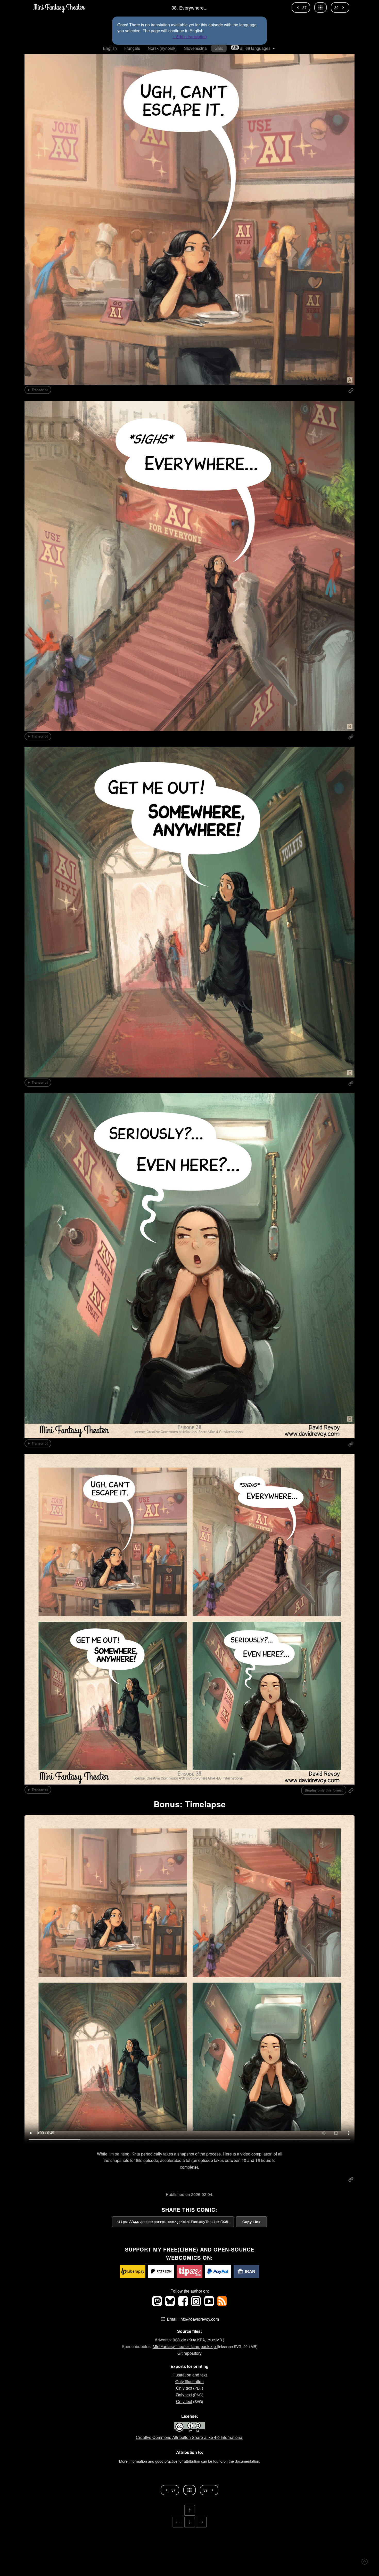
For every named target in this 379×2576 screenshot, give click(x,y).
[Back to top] (365, 2562)
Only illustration (190, 2381)
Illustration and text (190, 2375)
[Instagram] (196, 2305)
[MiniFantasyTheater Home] (59, 7)
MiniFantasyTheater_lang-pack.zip (185, 2346)
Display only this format (324, 1790)
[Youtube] (209, 2305)
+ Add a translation (190, 37)
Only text (184, 2388)
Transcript (40, 390)
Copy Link (251, 2222)
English (110, 48)
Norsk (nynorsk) (162, 48)
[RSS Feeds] (222, 2305)
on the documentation (241, 2461)
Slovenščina (195, 48)
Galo (219, 48)
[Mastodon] (158, 2305)
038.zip (179, 2340)
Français (132, 48)
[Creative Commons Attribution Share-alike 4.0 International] (190, 2431)
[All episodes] (320, 7)
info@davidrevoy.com (199, 2319)
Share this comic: (190, 2210)
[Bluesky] (170, 2305)
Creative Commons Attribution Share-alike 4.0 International (190, 2437)
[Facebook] (184, 2305)
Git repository (190, 2353)
